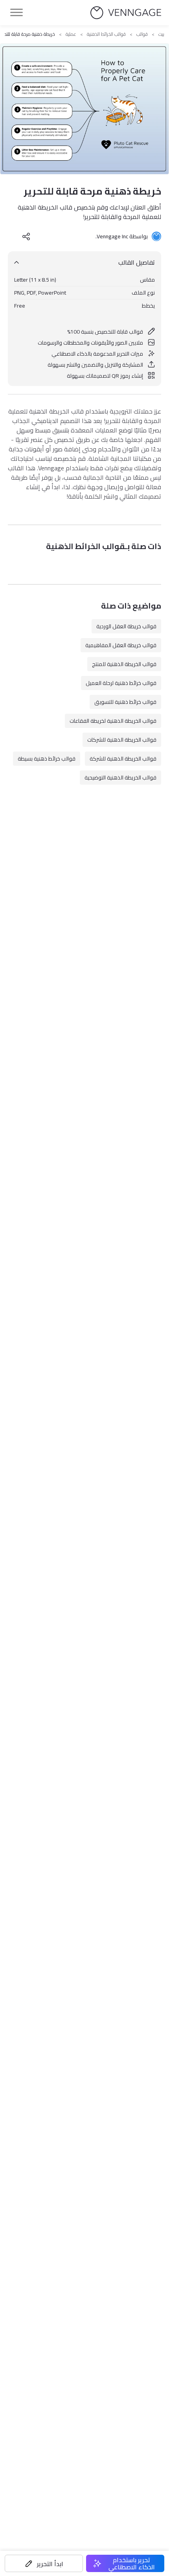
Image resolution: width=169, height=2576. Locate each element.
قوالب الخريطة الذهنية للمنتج (124, 664)
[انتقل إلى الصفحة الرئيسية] (126, 13)
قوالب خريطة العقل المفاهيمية (121, 645)
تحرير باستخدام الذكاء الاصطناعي (132, 2563)
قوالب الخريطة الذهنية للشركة (123, 759)
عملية (71, 34)
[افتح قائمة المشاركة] (26, 236)
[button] (44, 2563)
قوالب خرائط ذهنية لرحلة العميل (121, 683)
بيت (161, 34)
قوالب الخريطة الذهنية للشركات (122, 740)
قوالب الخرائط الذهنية (106, 34)
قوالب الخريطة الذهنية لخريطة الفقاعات (113, 721)
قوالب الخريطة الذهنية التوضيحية (120, 778)
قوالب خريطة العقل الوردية (126, 626)
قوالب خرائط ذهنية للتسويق (125, 702)
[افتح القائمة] (17, 13)
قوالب (142, 34)
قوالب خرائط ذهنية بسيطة (47, 759)
